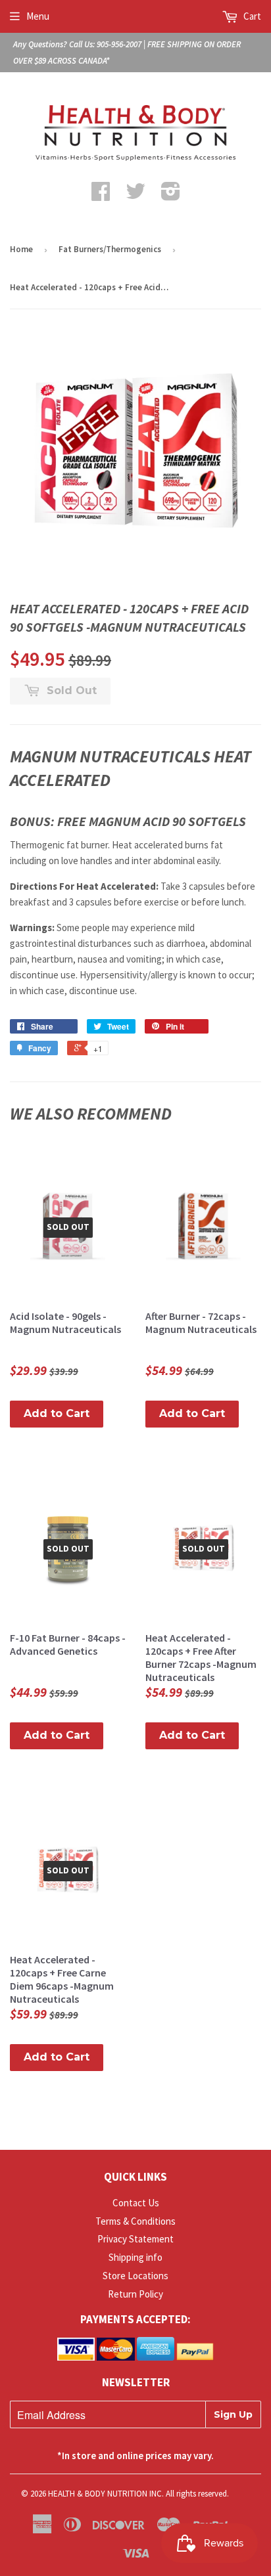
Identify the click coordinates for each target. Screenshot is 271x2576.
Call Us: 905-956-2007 (105, 44)
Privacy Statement (135, 2239)
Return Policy (135, 2294)
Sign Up (233, 2414)
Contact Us (136, 2203)
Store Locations (135, 2276)
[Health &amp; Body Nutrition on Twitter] (135, 195)
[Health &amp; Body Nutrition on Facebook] (101, 195)
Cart (251, 16)
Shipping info (135, 2257)
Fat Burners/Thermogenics (110, 249)
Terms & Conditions (135, 2221)
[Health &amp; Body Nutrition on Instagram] (171, 195)
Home (21, 249)
